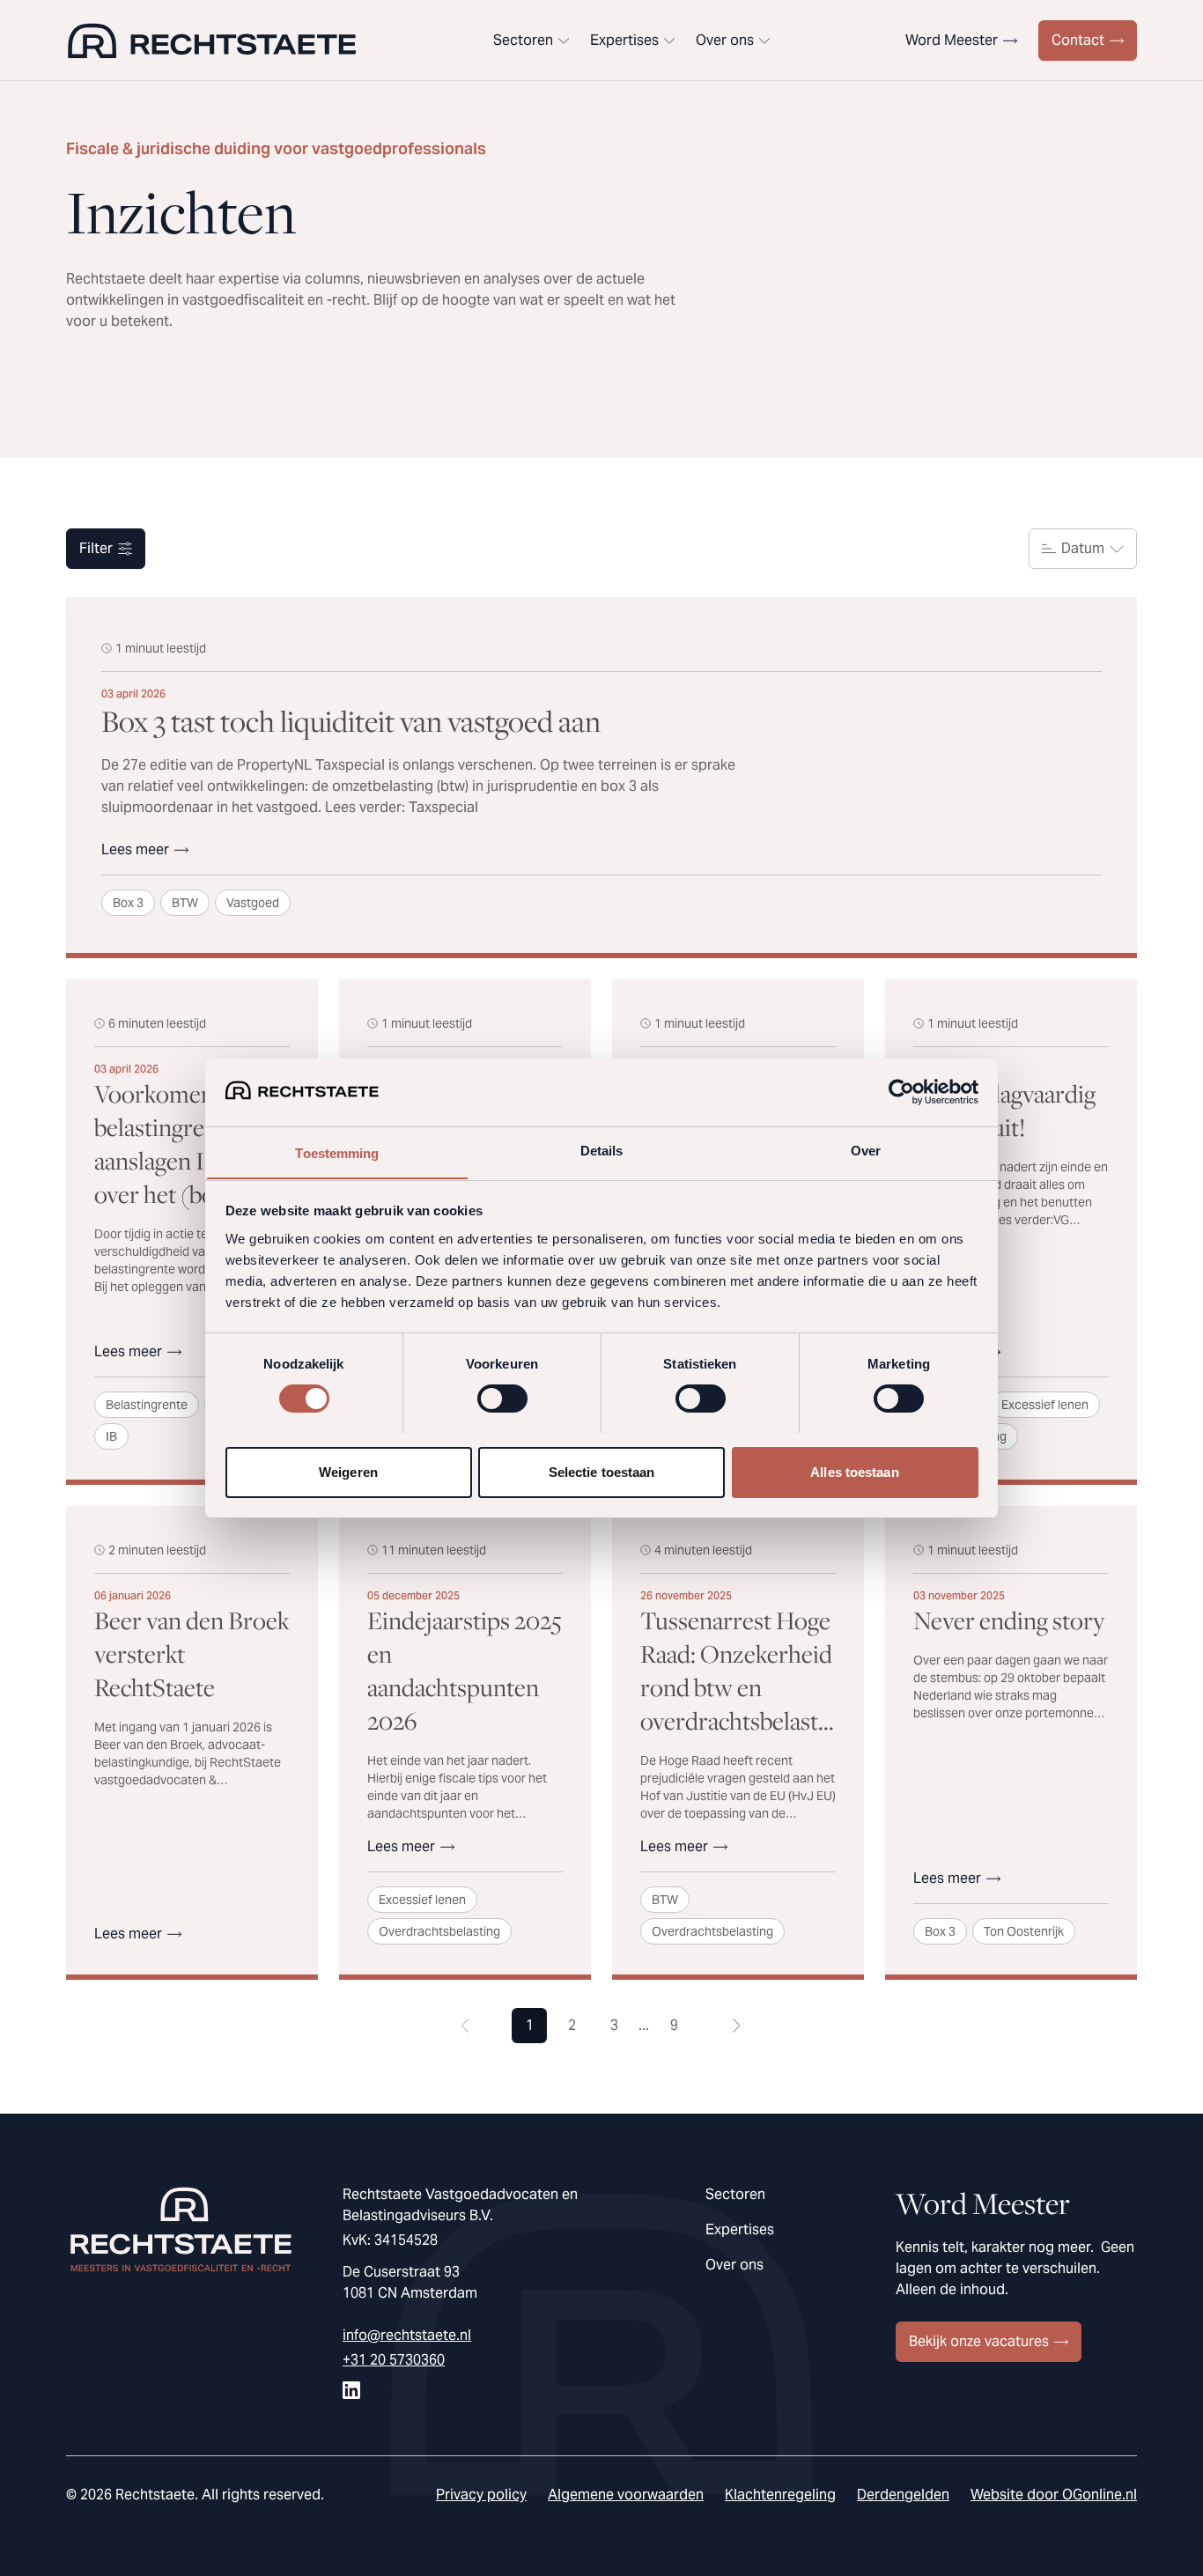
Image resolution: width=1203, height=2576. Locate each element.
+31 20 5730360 (394, 2360)
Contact (1078, 40)
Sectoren (523, 40)
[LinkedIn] (351, 2390)
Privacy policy (481, 2495)
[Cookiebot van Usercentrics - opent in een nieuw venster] (901, 1092)
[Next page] (737, 2026)
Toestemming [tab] (337, 1152)
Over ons (725, 40)
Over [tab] (866, 1150)
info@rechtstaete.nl (407, 2335)
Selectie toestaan (602, 1471)
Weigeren (348, 1471)
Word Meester (952, 40)
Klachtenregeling (780, 2495)
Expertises (624, 40)
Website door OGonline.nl (1054, 2495)
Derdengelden (903, 2495)
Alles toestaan (854, 1471)
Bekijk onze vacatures (979, 2341)
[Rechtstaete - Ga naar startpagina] (212, 41)
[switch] (502, 1399)
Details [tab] (602, 1150)
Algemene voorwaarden (626, 2495)
